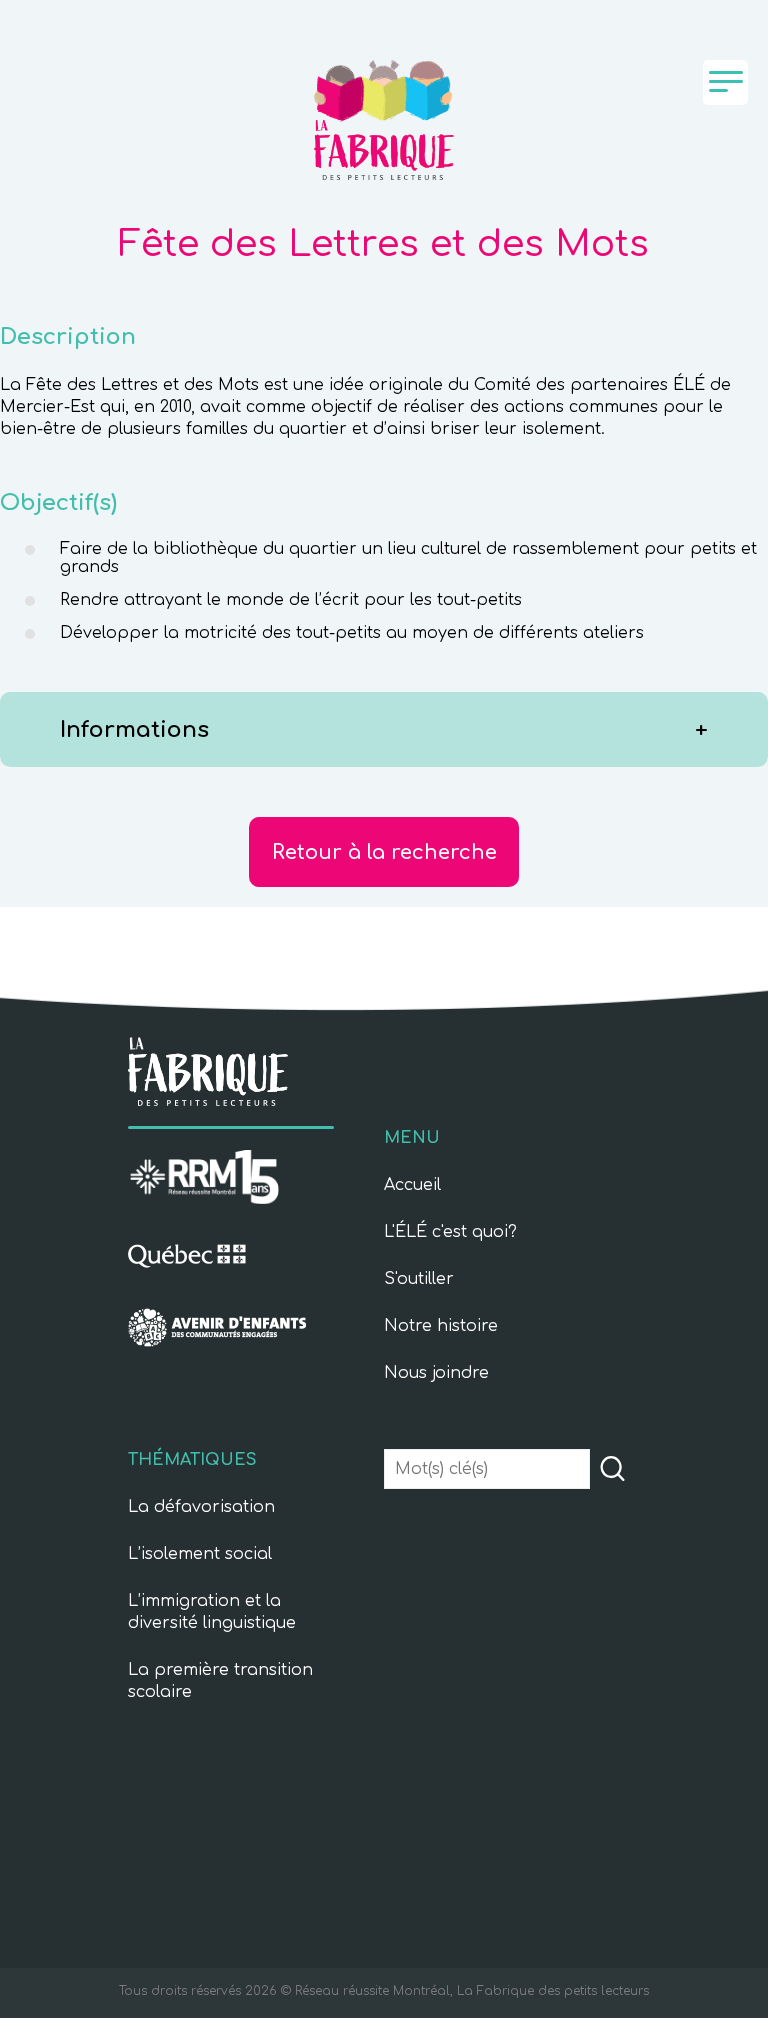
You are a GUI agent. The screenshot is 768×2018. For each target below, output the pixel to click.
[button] (612, 1470)
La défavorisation (201, 1507)
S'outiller (419, 1279)
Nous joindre (436, 1373)
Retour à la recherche (384, 852)
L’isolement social (200, 1554)
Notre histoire (441, 1326)
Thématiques (192, 1460)
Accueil (412, 1185)
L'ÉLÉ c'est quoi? (450, 1232)
